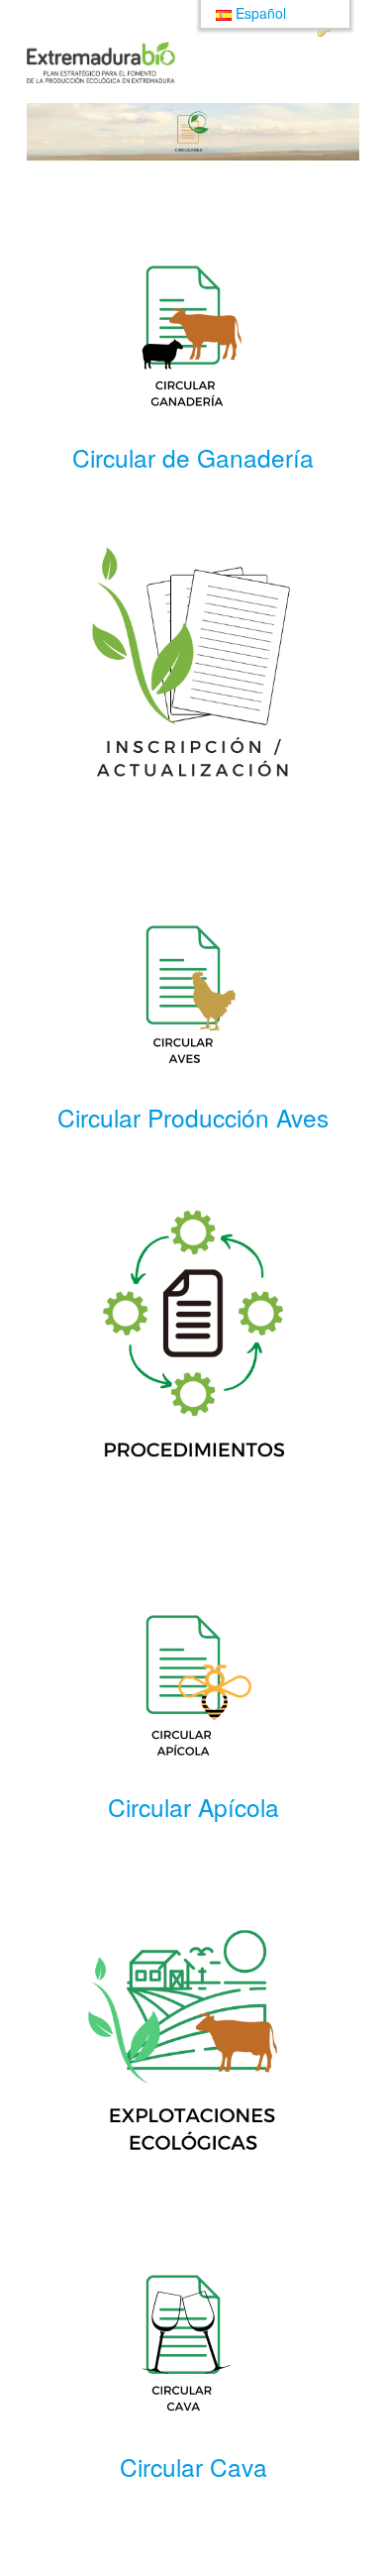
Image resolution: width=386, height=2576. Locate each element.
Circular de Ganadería (193, 457)
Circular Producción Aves (193, 1117)
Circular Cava (193, 2467)
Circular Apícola (193, 1807)
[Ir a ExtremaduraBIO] (101, 62)
